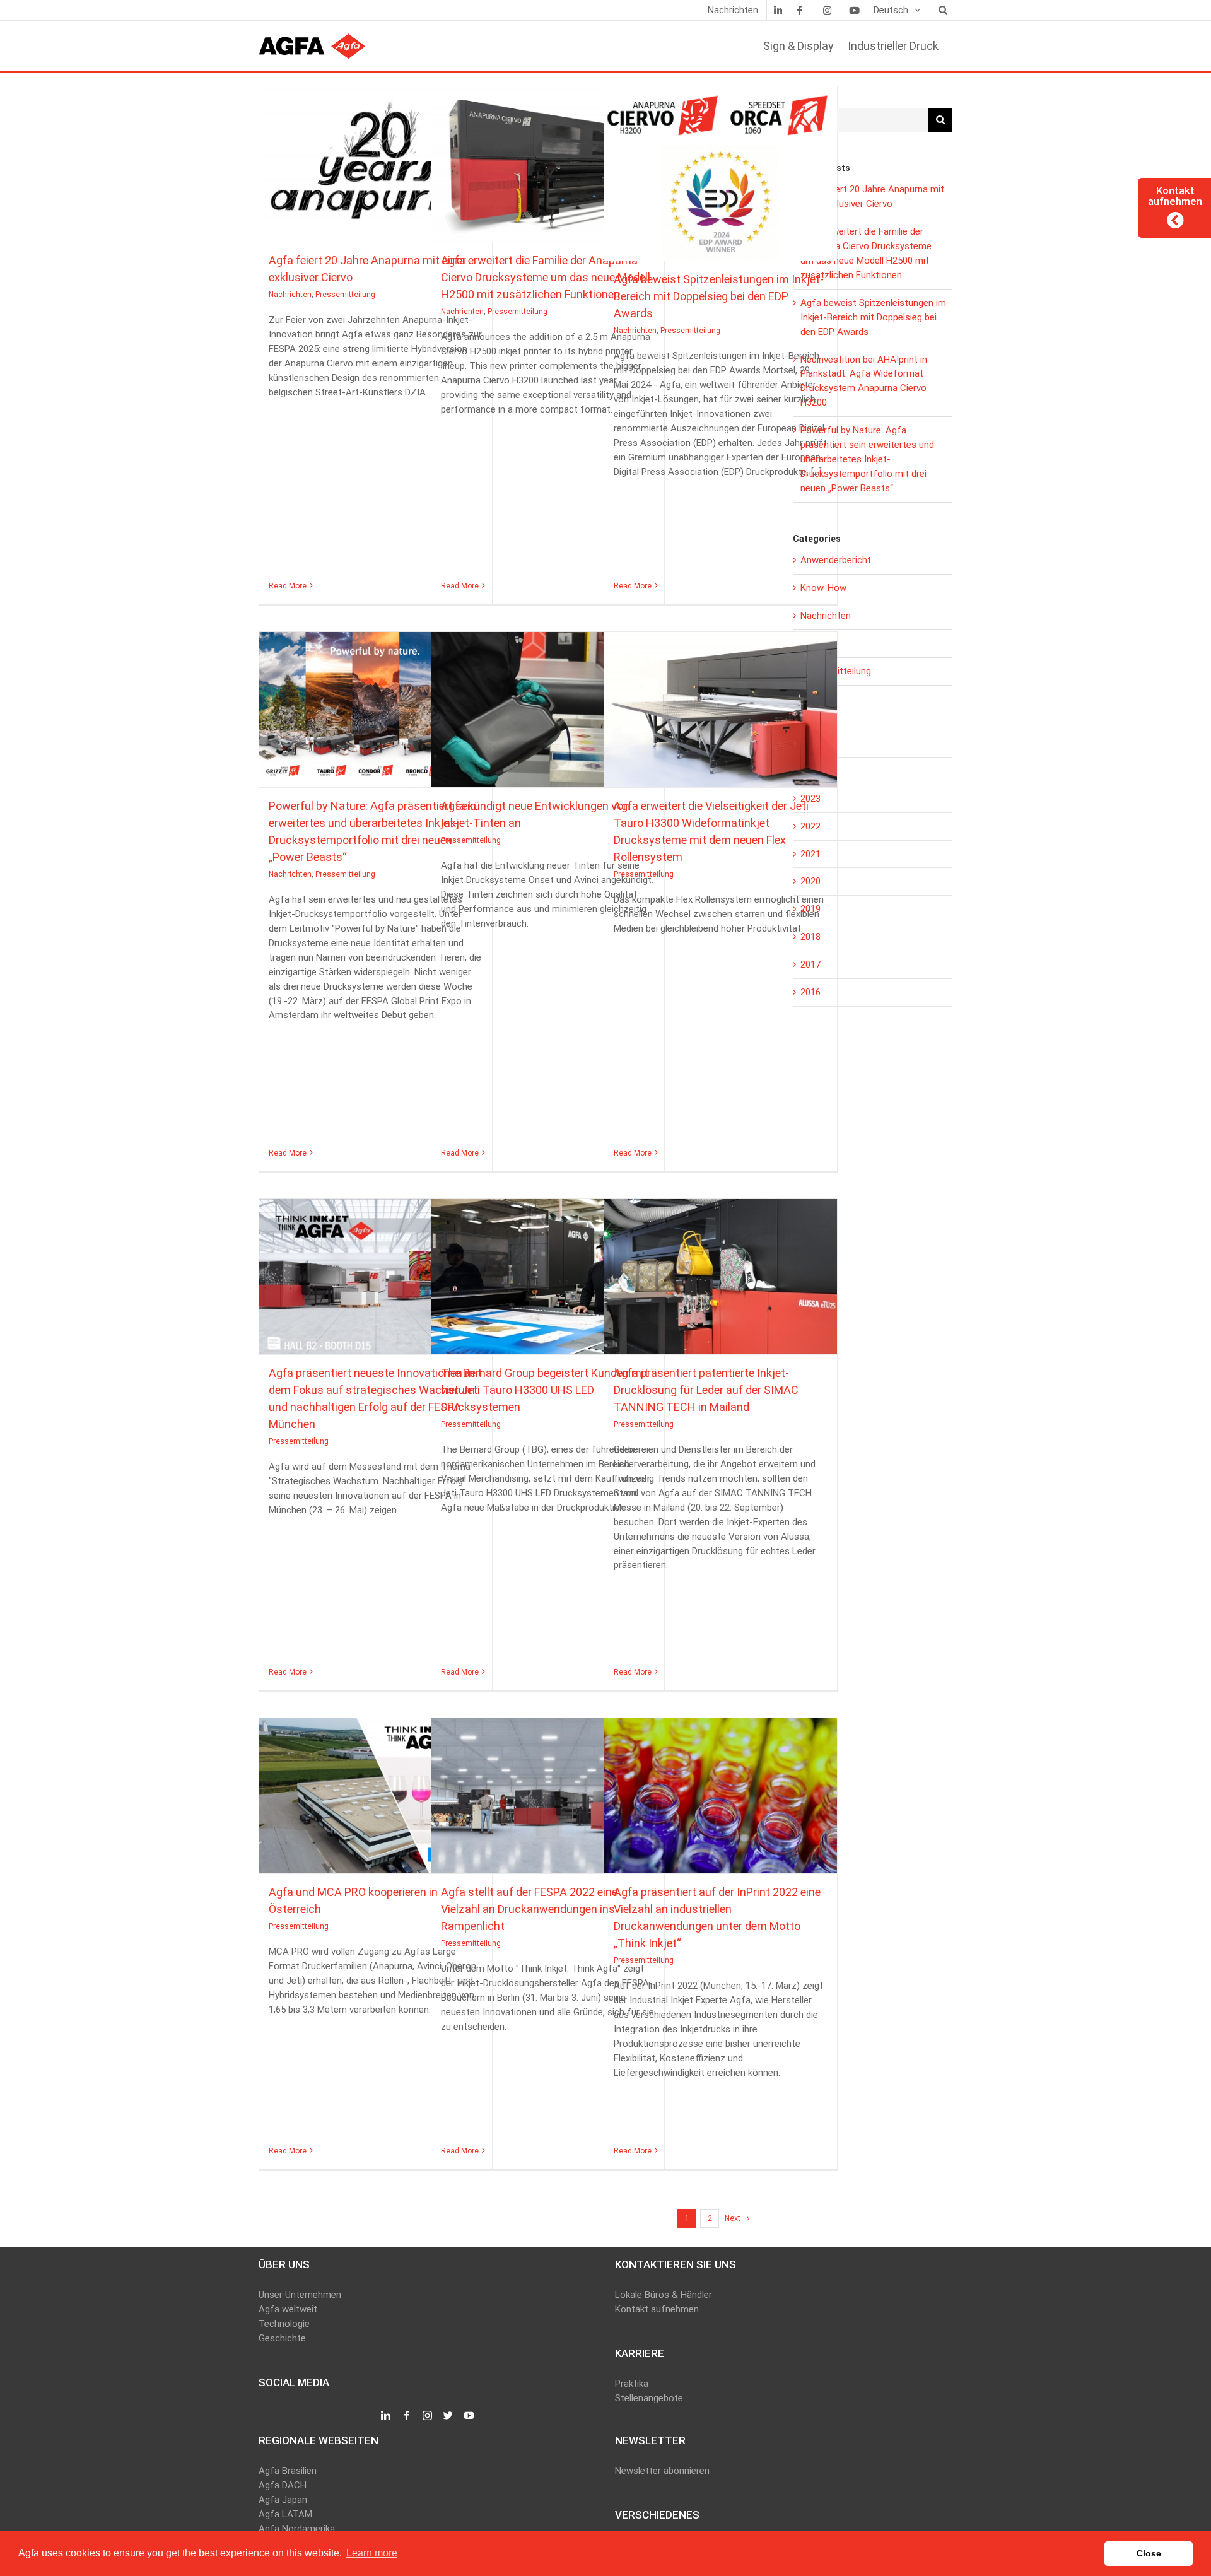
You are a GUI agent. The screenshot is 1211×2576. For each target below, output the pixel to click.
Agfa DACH (283, 2485)
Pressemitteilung (399, 175)
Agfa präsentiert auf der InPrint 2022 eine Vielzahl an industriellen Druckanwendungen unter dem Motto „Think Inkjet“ (720, 1790)
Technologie (284, 2324)
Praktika (632, 2384)
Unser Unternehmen (300, 2295)
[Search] (942, 10)
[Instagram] (827, 10)
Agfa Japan (283, 2500)
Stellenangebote (649, 2398)
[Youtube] (854, 10)
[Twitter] (448, 2416)
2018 (810, 937)
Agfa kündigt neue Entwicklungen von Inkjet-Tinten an (547, 704)
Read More (288, 586)
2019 (810, 909)
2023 (810, 799)
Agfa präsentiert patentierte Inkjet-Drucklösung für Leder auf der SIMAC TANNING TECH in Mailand (720, 1271)
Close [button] (1149, 2553)
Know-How (823, 588)
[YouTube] (469, 2416)
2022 (810, 826)
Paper (812, 643)
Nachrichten (344, 175)
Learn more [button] (372, 2553)
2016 (810, 992)
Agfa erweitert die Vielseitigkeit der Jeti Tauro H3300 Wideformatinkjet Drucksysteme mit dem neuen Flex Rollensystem (720, 704)
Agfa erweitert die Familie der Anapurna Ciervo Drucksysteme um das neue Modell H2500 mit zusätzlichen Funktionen (547, 158)
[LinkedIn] (778, 10)
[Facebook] (799, 10)
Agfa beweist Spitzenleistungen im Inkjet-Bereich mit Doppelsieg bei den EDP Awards (720, 168)
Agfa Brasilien (288, 2471)
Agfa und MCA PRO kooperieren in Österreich (375, 1790)
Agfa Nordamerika (297, 2529)
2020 (810, 881)
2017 (810, 964)
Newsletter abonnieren (662, 2471)
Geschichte (282, 2338)
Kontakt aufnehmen (657, 2309)
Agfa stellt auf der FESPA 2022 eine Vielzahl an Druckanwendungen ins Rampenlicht (547, 1790)
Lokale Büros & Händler (664, 2295)
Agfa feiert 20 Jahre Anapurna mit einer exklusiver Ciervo (375, 158)
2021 (810, 854)
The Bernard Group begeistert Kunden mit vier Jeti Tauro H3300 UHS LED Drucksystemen (547, 1271)
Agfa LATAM (285, 2514)
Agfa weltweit (288, 2309)
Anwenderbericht (836, 560)
